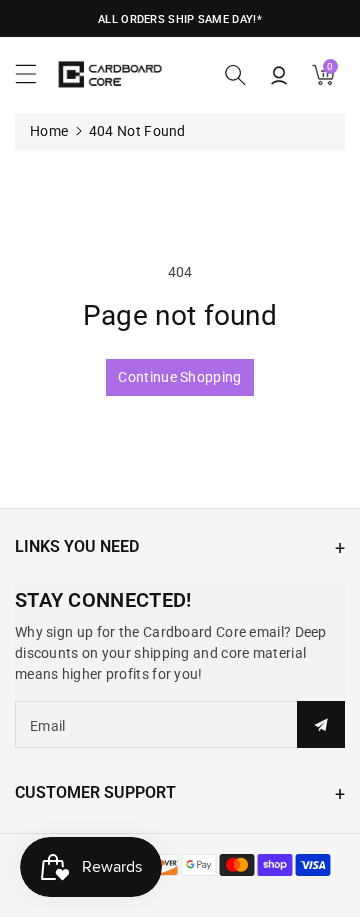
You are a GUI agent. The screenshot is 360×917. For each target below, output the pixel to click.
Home (49, 131)
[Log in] (279, 75)
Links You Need (77, 546)
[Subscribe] (321, 724)
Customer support (95, 792)
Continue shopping (179, 377)
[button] (35, 79)
